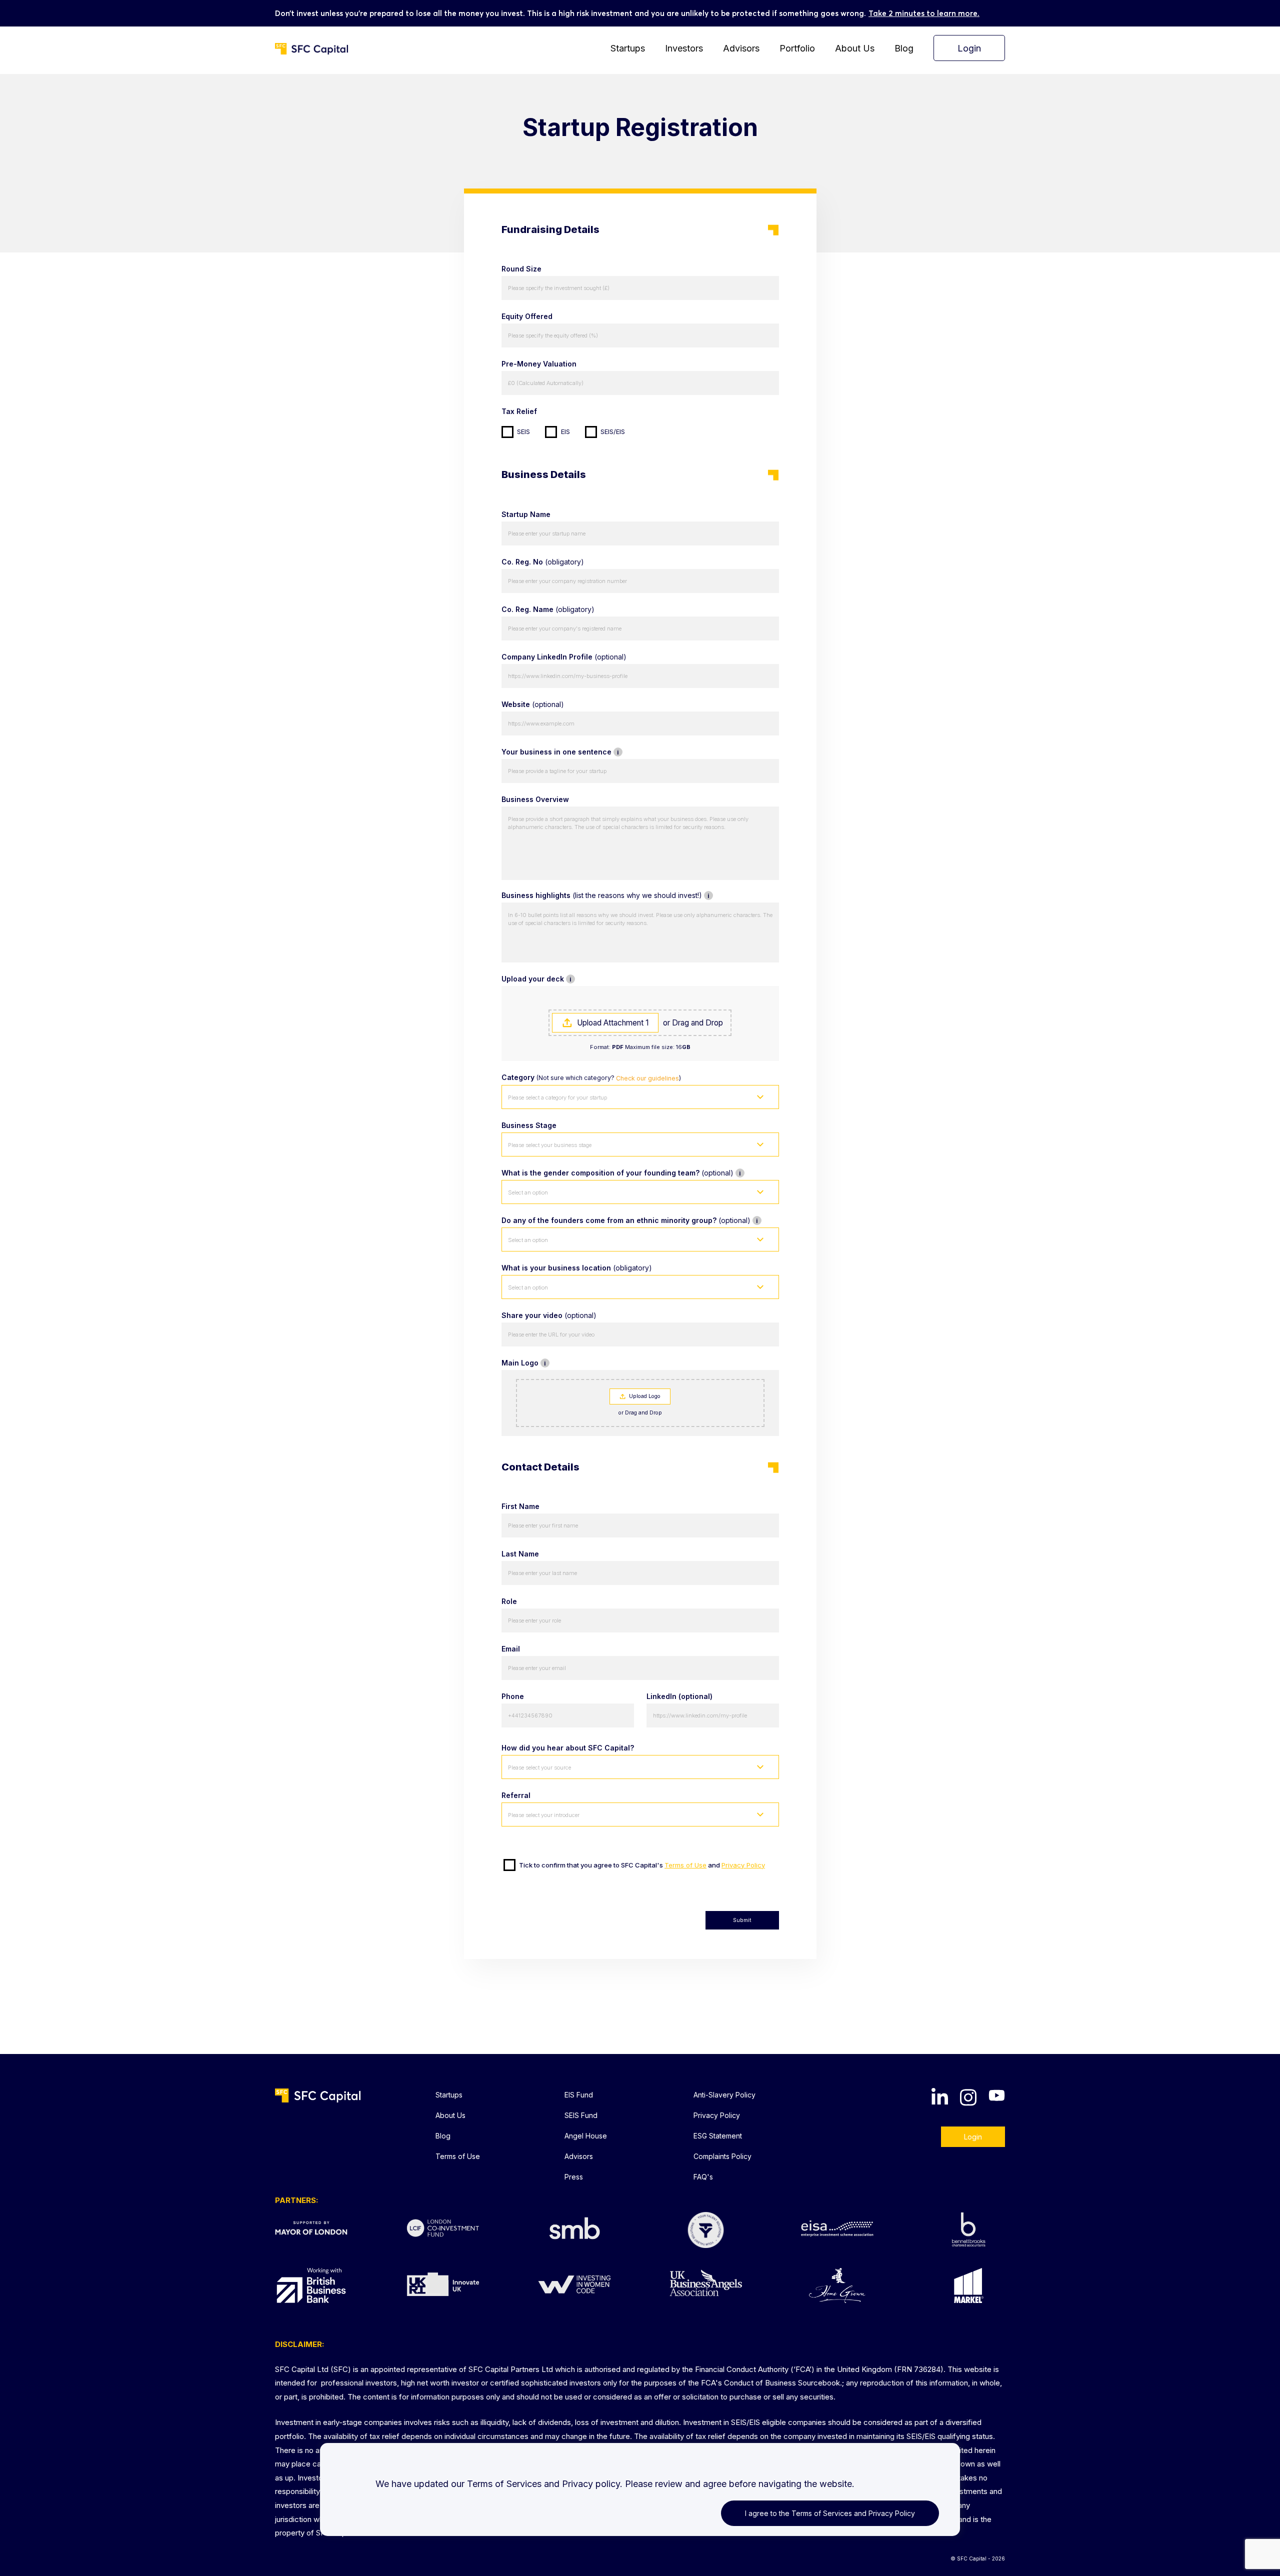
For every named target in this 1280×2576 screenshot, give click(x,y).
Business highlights (640, 895)
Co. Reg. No (543, 562)
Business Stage (529, 1125)
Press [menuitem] (574, 2177)
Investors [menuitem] (684, 48)
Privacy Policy (743, 1865)
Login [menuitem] (969, 48)
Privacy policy (591, 2484)
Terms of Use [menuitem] (458, 2156)
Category (591, 1077)
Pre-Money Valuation (539, 364)
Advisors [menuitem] (741, 48)
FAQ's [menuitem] (703, 2177)
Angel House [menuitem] (586, 2136)
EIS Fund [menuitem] (579, 2095)
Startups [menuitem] (628, 48)
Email (511, 1649)
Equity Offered (527, 316)
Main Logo (577, 1363)
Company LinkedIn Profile (564, 657)
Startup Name (526, 514)
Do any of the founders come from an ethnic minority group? (640, 1220)
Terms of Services (504, 2484)
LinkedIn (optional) (679, 1696)
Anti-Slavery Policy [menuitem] (724, 2095)
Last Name (520, 1554)
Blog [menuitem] (904, 48)
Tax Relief (519, 411)
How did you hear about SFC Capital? (568, 1748)
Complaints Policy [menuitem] (722, 2156)
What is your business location (577, 1268)
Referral (516, 1795)
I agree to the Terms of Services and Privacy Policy (830, 2513)
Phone (513, 1696)
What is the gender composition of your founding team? (640, 1173)
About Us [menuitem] (855, 48)
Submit (742, 1920)
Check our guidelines (647, 1078)
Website (533, 704)
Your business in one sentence (613, 752)
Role (509, 1601)
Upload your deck (588, 979)
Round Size (521, 269)
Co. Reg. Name (548, 609)
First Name (520, 1506)
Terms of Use (685, 1865)
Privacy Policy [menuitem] (717, 2115)
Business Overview (535, 799)
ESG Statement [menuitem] (718, 2136)
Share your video (549, 1315)
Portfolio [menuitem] (797, 48)
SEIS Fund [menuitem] (581, 2115)
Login (973, 2137)
